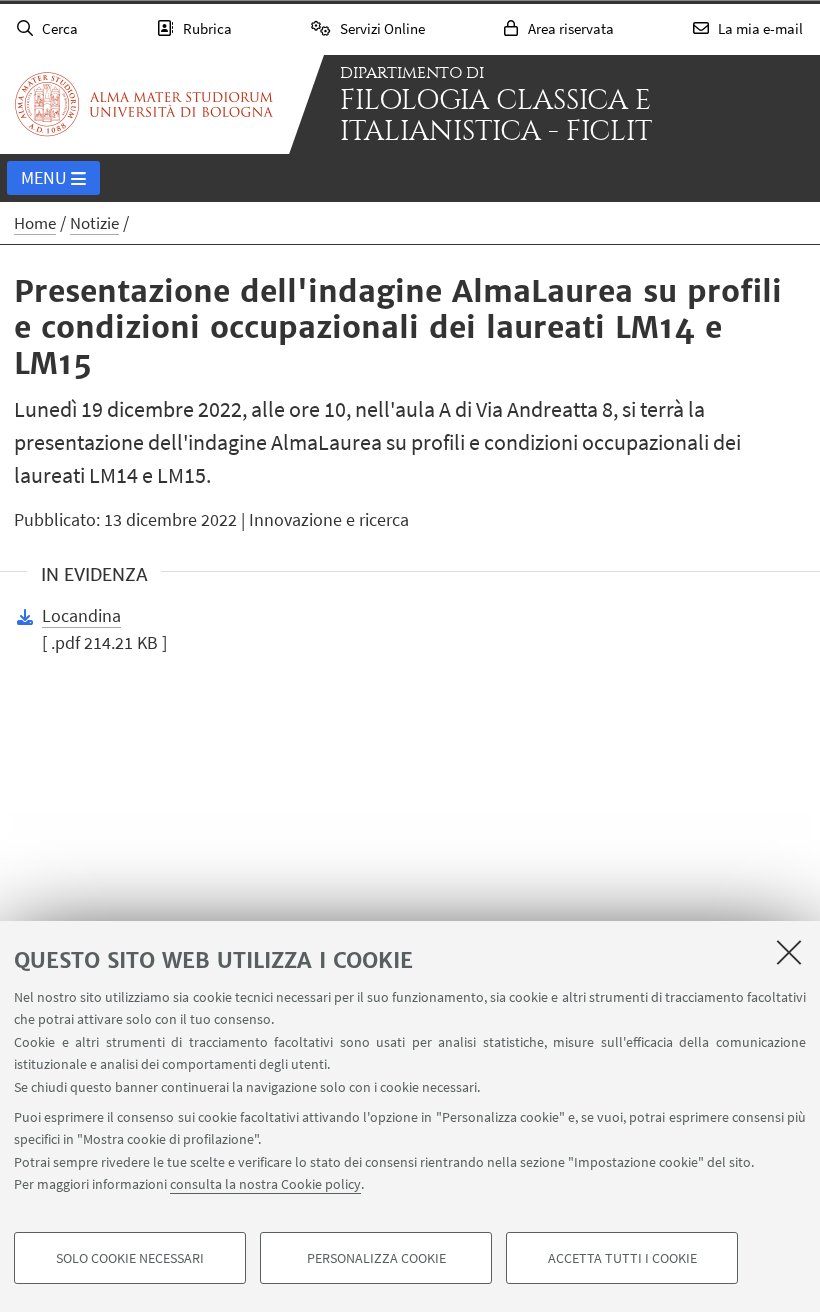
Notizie (94, 223)
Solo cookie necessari (130, 1258)
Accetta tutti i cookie (622, 1258)
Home (35, 223)
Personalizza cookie (376, 1258)
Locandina (81, 615)
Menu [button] (44, 177)
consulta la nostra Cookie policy (265, 1184)
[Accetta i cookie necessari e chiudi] (789, 952)
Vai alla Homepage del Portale (144, 104)
